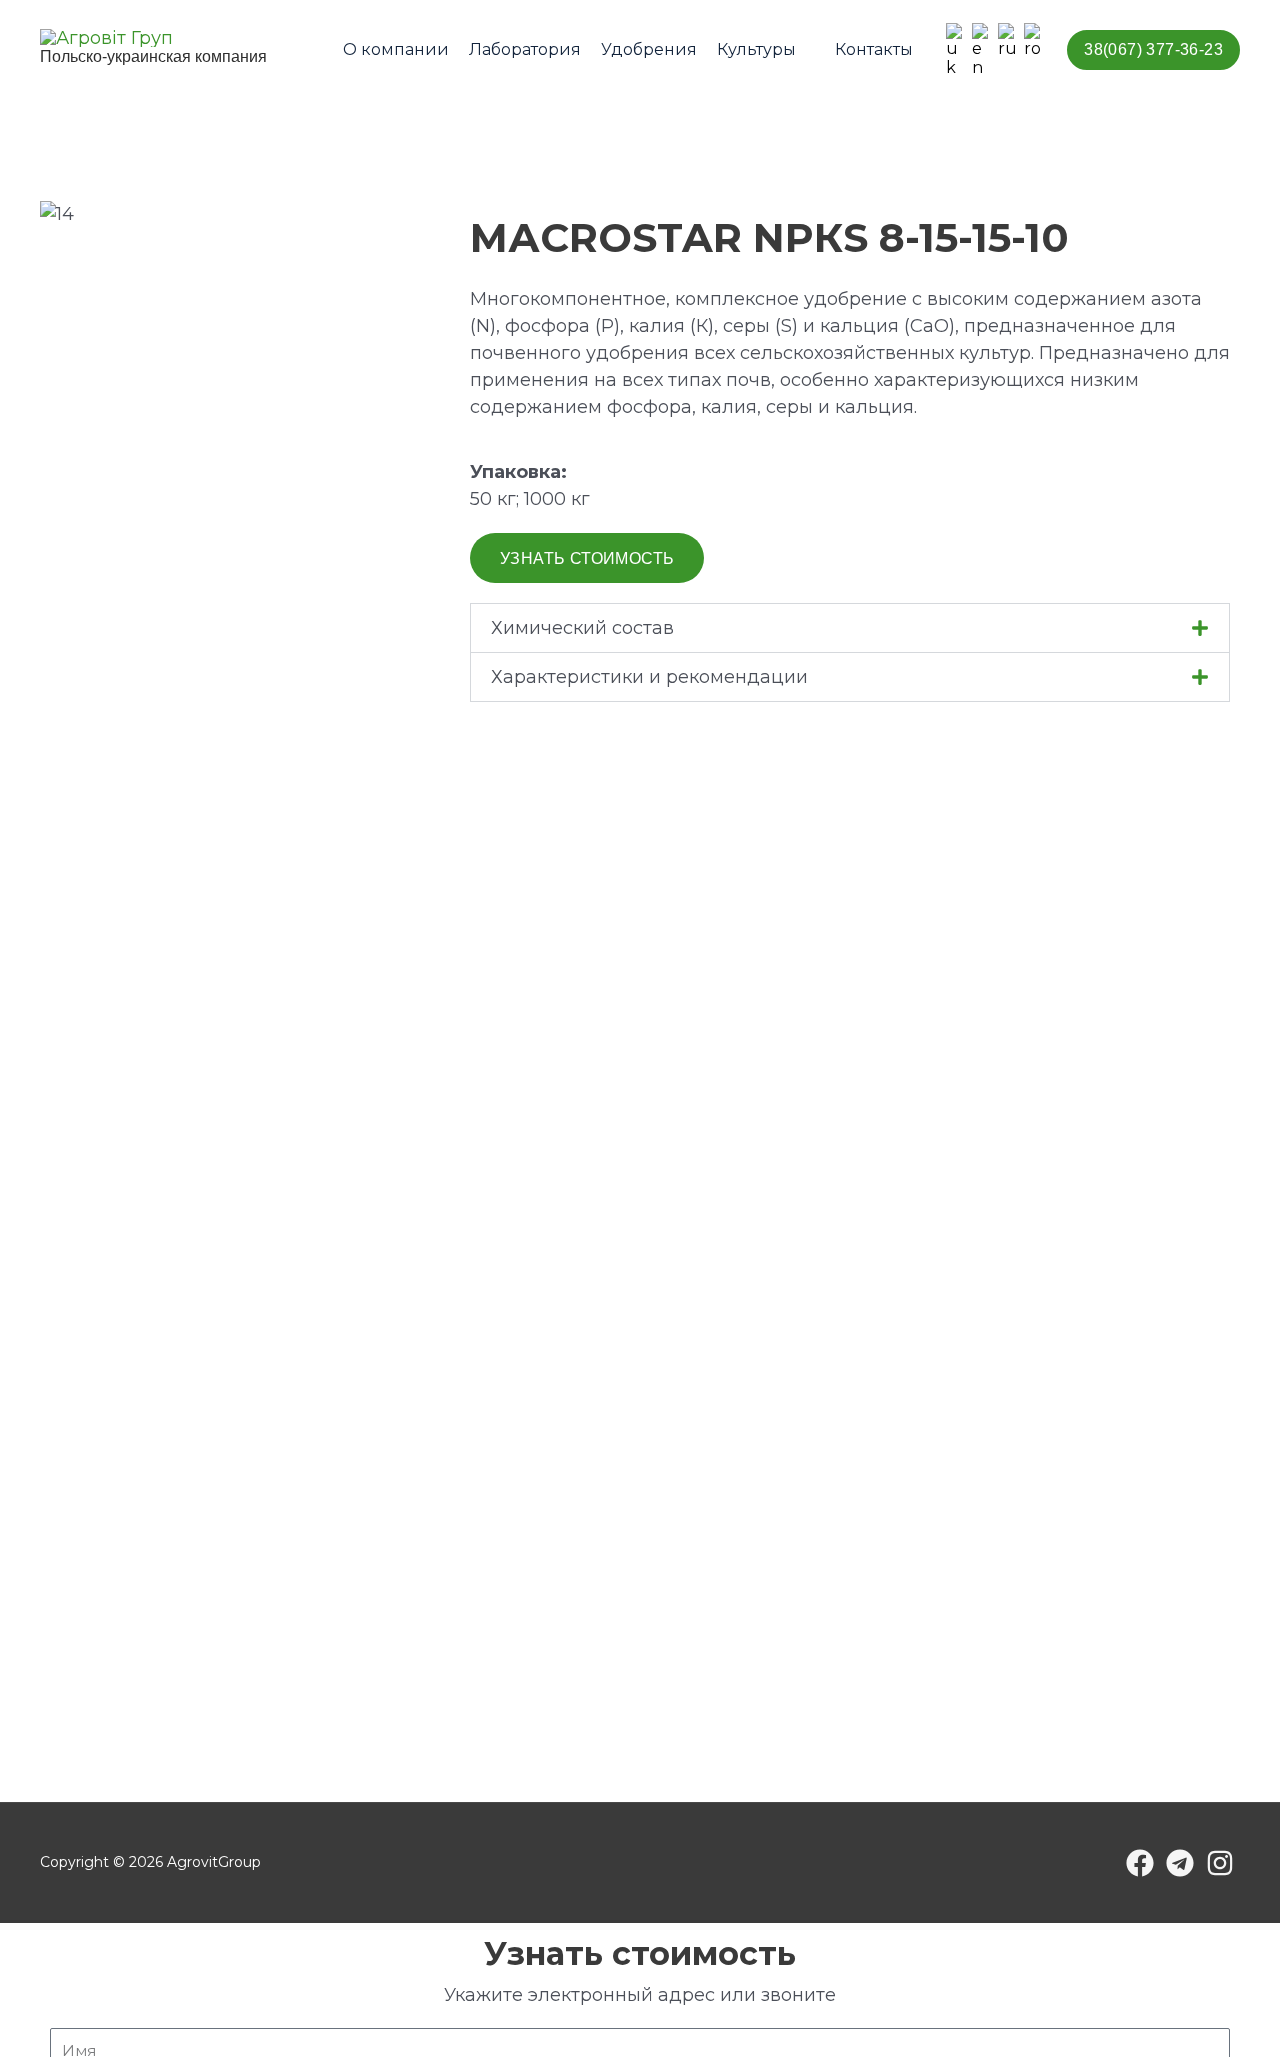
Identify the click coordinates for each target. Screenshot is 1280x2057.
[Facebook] (1140, 1863)
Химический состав (582, 628)
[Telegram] (1180, 1863)
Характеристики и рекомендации (649, 677)
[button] (805, 49)
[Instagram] (1220, 1863)
